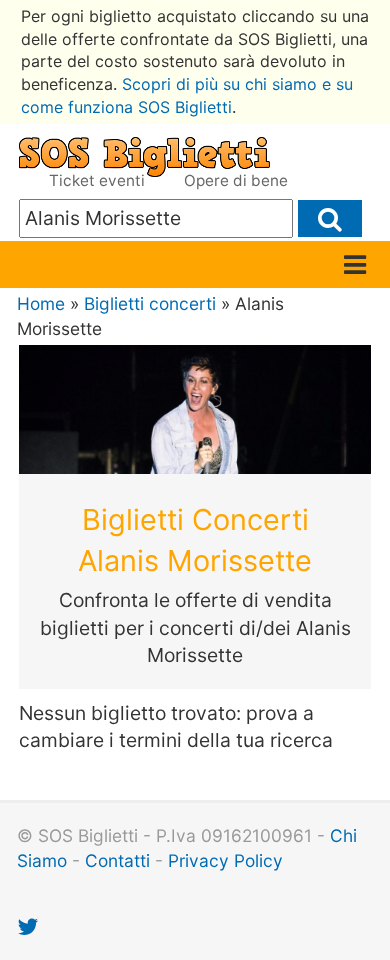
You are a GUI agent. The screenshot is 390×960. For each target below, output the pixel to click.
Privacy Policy (225, 860)
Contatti (117, 860)
